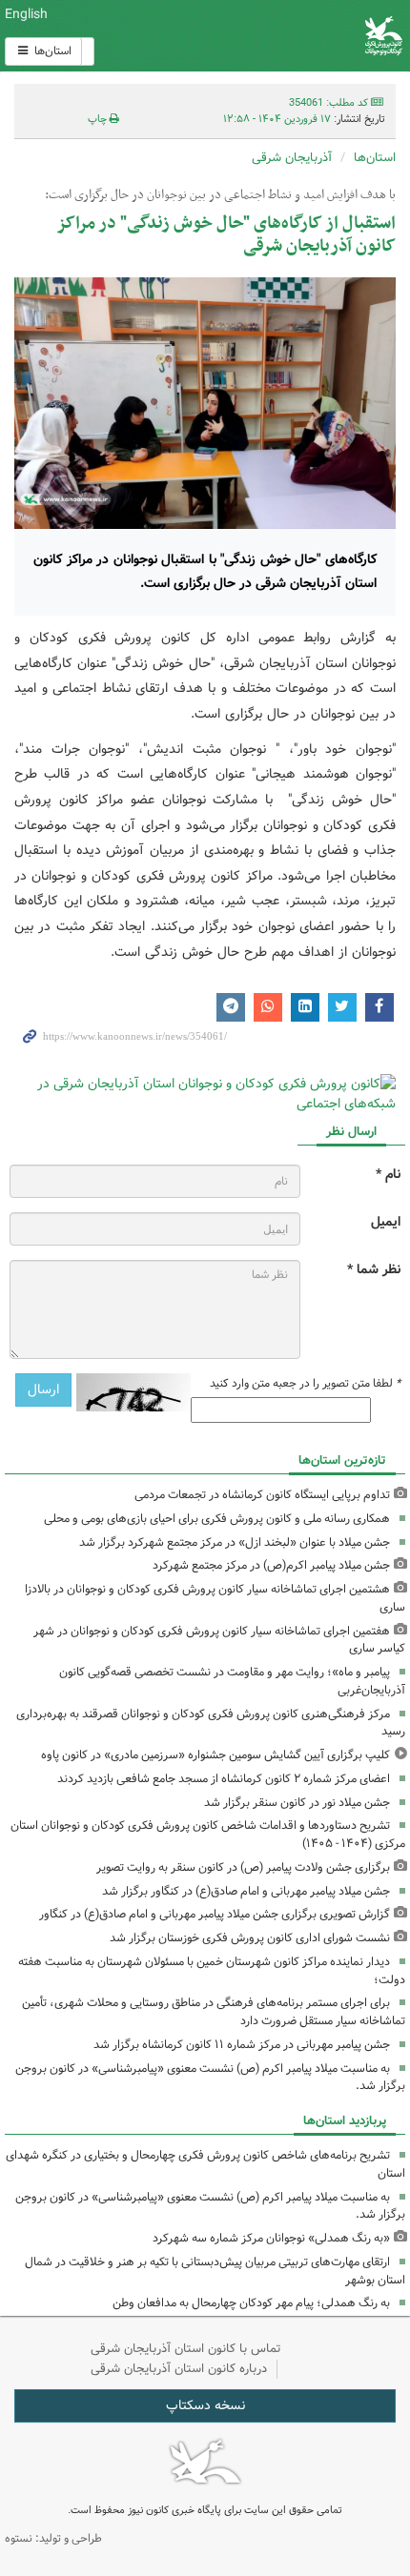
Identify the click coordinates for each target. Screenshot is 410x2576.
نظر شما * (374, 1270)
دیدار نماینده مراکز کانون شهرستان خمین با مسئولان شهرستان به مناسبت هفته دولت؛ (212, 1971)
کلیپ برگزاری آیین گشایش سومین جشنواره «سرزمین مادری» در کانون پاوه (215, 1755)
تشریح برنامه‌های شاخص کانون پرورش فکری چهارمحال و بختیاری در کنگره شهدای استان (205, 2164)
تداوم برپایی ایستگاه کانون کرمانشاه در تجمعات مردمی (262, 1495)
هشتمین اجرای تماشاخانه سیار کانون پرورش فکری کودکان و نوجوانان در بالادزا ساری (215, 1598)
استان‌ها (51, 51)
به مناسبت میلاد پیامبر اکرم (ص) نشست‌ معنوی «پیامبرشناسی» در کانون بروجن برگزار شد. (210, 2078)
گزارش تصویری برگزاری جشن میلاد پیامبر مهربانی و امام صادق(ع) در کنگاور (215, 1914)
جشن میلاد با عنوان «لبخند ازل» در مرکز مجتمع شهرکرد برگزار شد (235, 1542)
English (26, 14)
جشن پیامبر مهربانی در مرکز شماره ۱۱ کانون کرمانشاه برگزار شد (242, 2045)
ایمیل (386, 1222)
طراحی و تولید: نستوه (53, 2538)
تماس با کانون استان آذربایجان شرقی (186, 2349)
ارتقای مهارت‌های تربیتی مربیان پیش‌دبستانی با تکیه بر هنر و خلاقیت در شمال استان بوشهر (215, 2271)
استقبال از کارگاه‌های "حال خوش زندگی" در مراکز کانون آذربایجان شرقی (226, 235)
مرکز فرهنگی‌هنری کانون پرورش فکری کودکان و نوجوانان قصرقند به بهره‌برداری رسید (211, 1723)
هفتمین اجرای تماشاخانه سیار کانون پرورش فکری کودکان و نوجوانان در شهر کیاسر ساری (219, 1640)
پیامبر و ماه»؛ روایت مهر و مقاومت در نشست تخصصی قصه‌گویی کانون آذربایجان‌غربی (232, 1681)
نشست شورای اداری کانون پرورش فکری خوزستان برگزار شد (250, 1938)
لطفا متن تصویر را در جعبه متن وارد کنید (305, 1384)
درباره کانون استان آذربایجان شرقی (179, 2369)
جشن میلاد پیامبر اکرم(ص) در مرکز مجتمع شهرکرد (271, 1565)
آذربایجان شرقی (292, 158)
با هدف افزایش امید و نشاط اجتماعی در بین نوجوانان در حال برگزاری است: (220, 195)
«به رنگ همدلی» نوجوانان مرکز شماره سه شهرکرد (271, 2238)
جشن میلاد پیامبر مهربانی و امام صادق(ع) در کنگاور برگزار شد (246, 1891)
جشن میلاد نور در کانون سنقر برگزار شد (297, 1803)
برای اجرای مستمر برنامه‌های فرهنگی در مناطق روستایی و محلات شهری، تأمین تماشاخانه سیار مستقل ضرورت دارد (214, 2012)
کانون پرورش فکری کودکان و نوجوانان (273, 36)
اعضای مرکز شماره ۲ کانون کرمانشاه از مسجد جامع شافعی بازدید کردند (224, 1779)
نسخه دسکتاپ (205, 2405)
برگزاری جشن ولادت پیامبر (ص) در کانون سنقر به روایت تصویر (243, 1867)
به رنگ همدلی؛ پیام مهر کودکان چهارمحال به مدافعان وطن (251, 2303)
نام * (388, 1175)
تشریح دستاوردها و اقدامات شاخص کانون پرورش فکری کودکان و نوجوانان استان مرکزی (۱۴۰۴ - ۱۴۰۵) (208, 1835)
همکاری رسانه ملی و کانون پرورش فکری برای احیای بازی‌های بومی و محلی (217, 1519)
